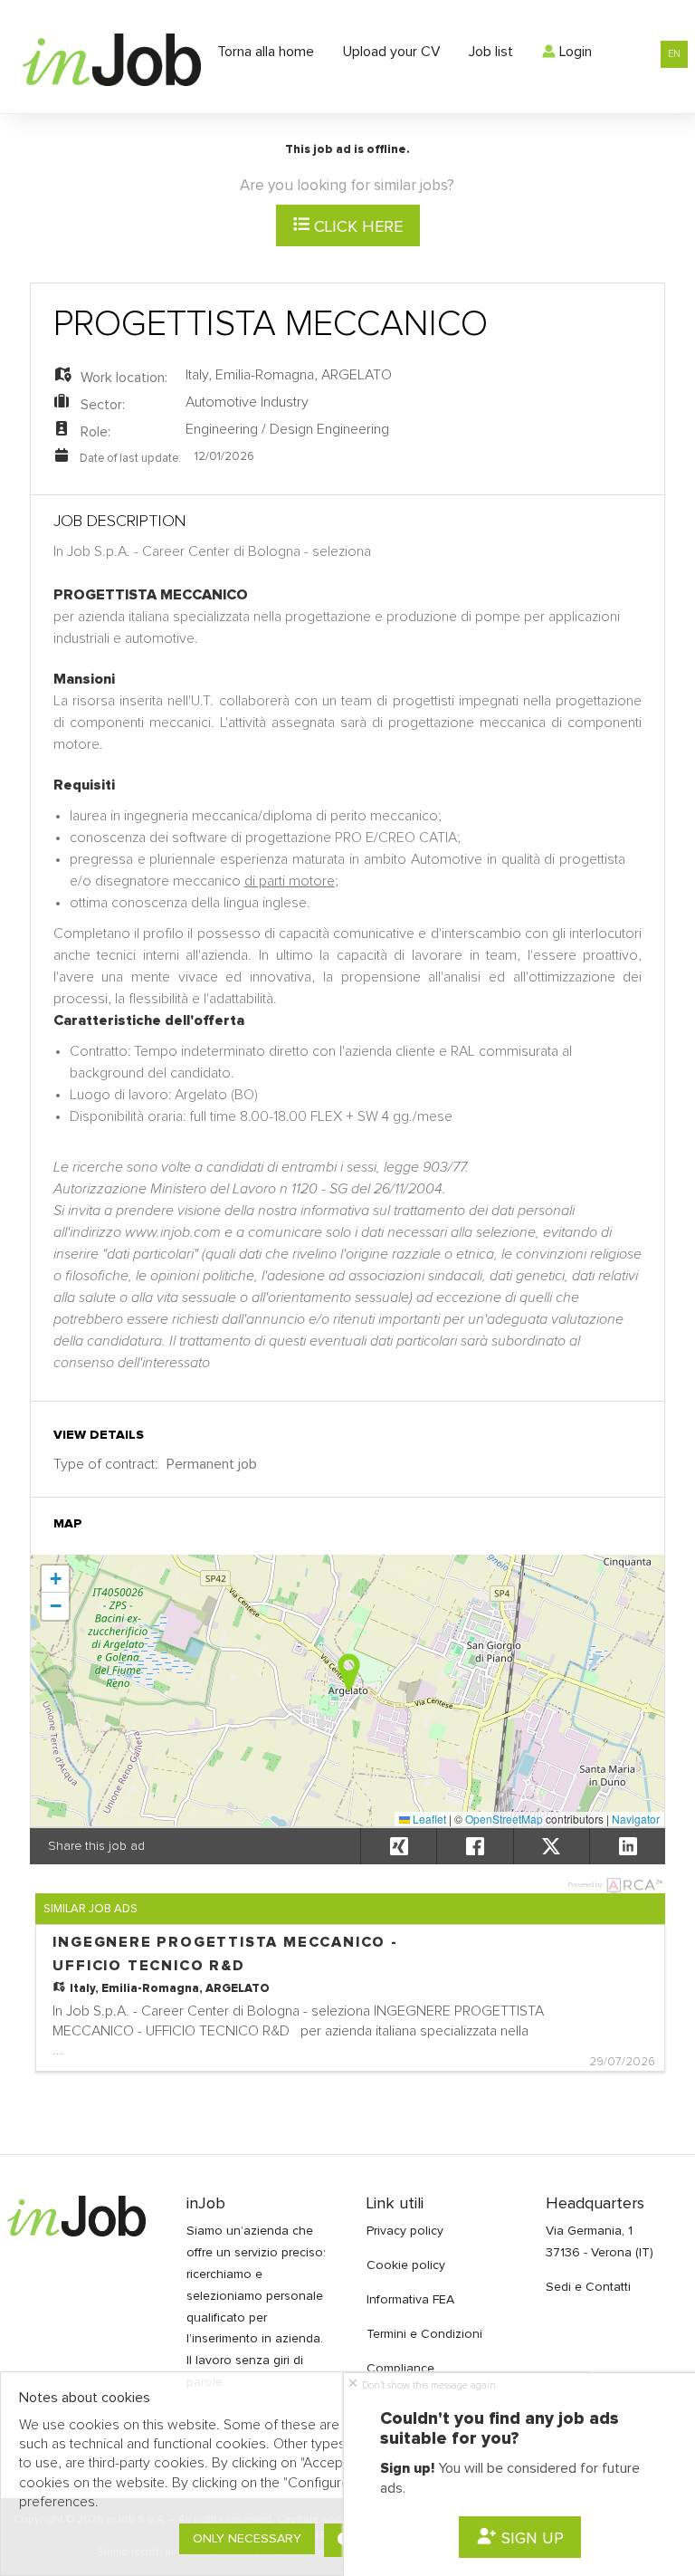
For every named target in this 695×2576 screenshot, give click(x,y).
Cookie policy (406, 2265)
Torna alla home (266, 52)
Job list (491, 52)
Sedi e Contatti (588, 2287)
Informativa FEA (410, 2300)
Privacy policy (405, 2231)
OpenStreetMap (504, 1819)
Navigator (636, 1819)
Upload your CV (391, 52)
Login (574, 52)
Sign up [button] (530, 2539)
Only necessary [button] (247, 2539)
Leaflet (428, 1819)
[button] (349, 1672)
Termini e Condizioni (424, 2334)
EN (674, 54)
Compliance (400, 2369)
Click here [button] (356, 227)
